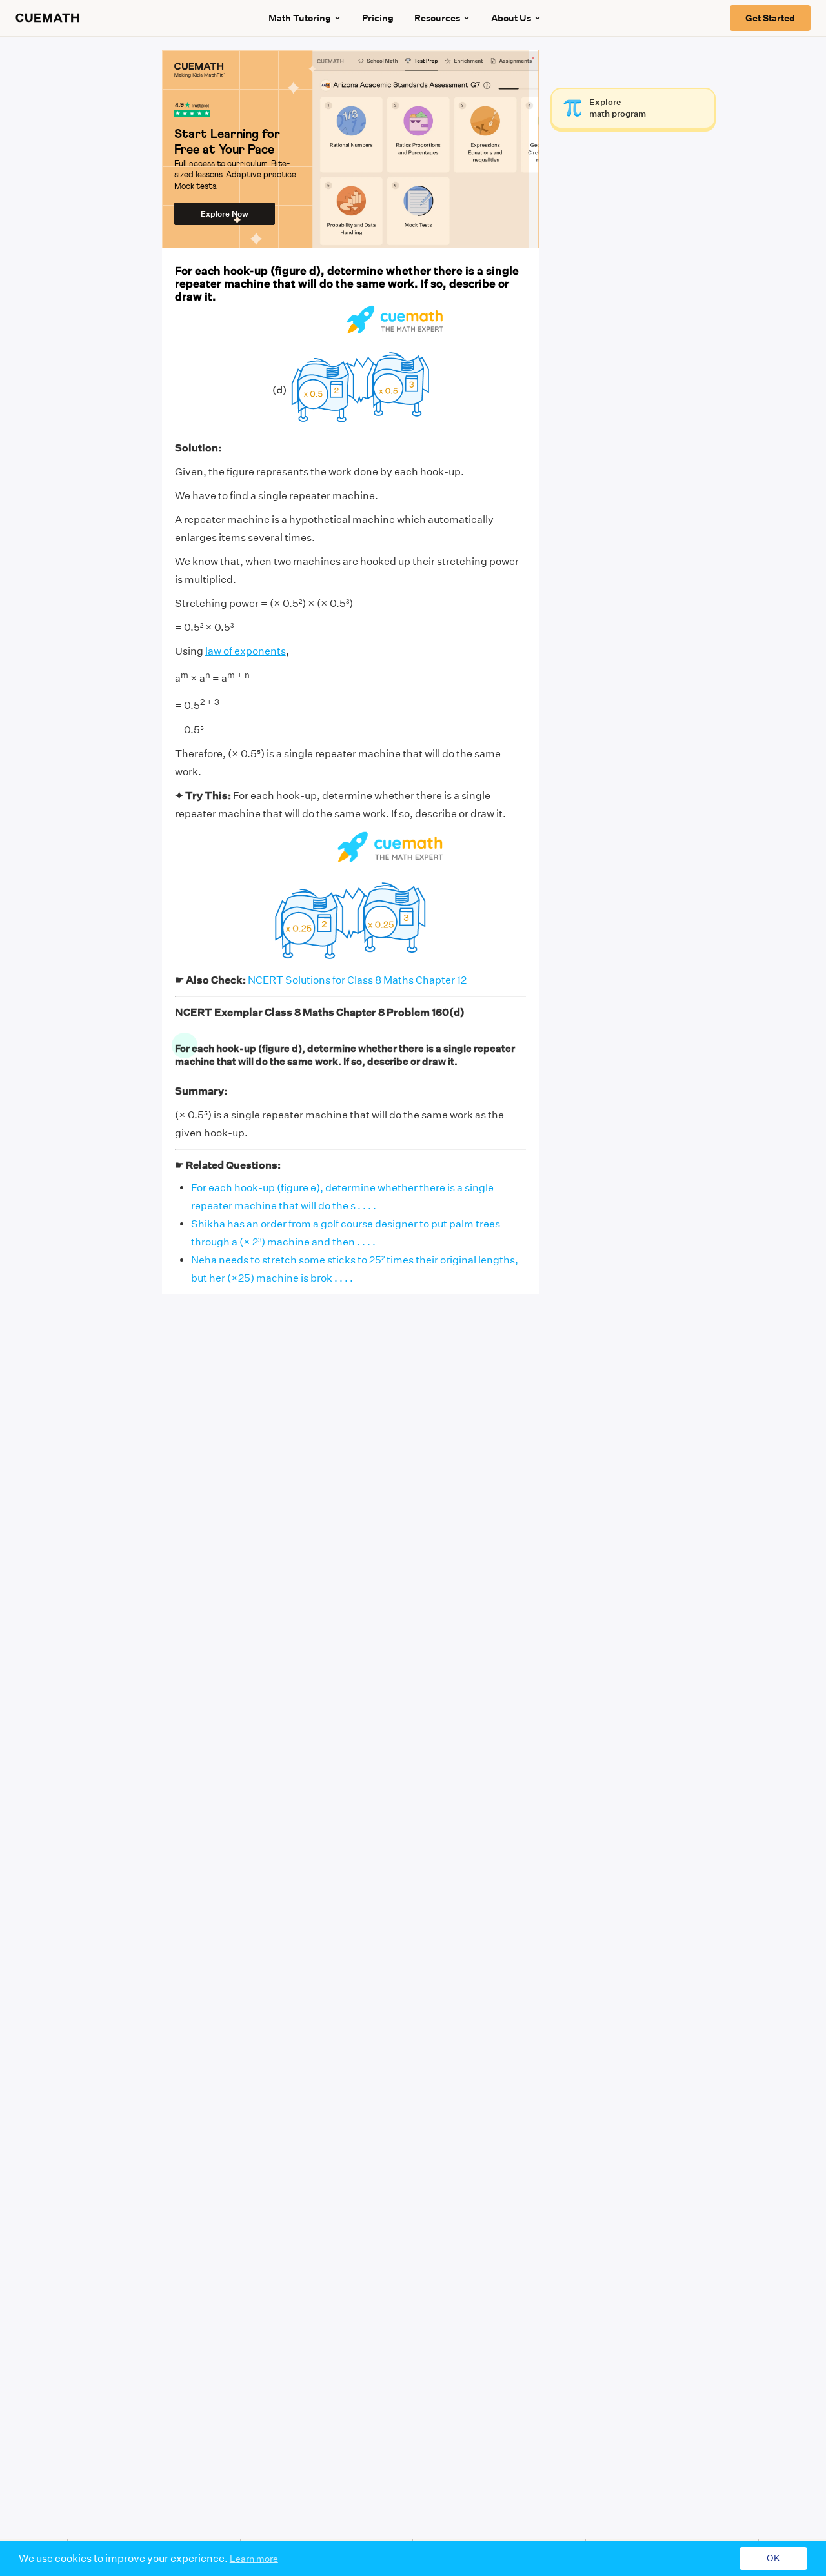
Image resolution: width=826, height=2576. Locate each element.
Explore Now (225, 214)
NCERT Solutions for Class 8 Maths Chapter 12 (357, 980)
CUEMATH (48, 18)
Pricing (378, 18)
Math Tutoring (300, 18)
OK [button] (773, 2559)
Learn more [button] (254, 2559)
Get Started (770, 18)
